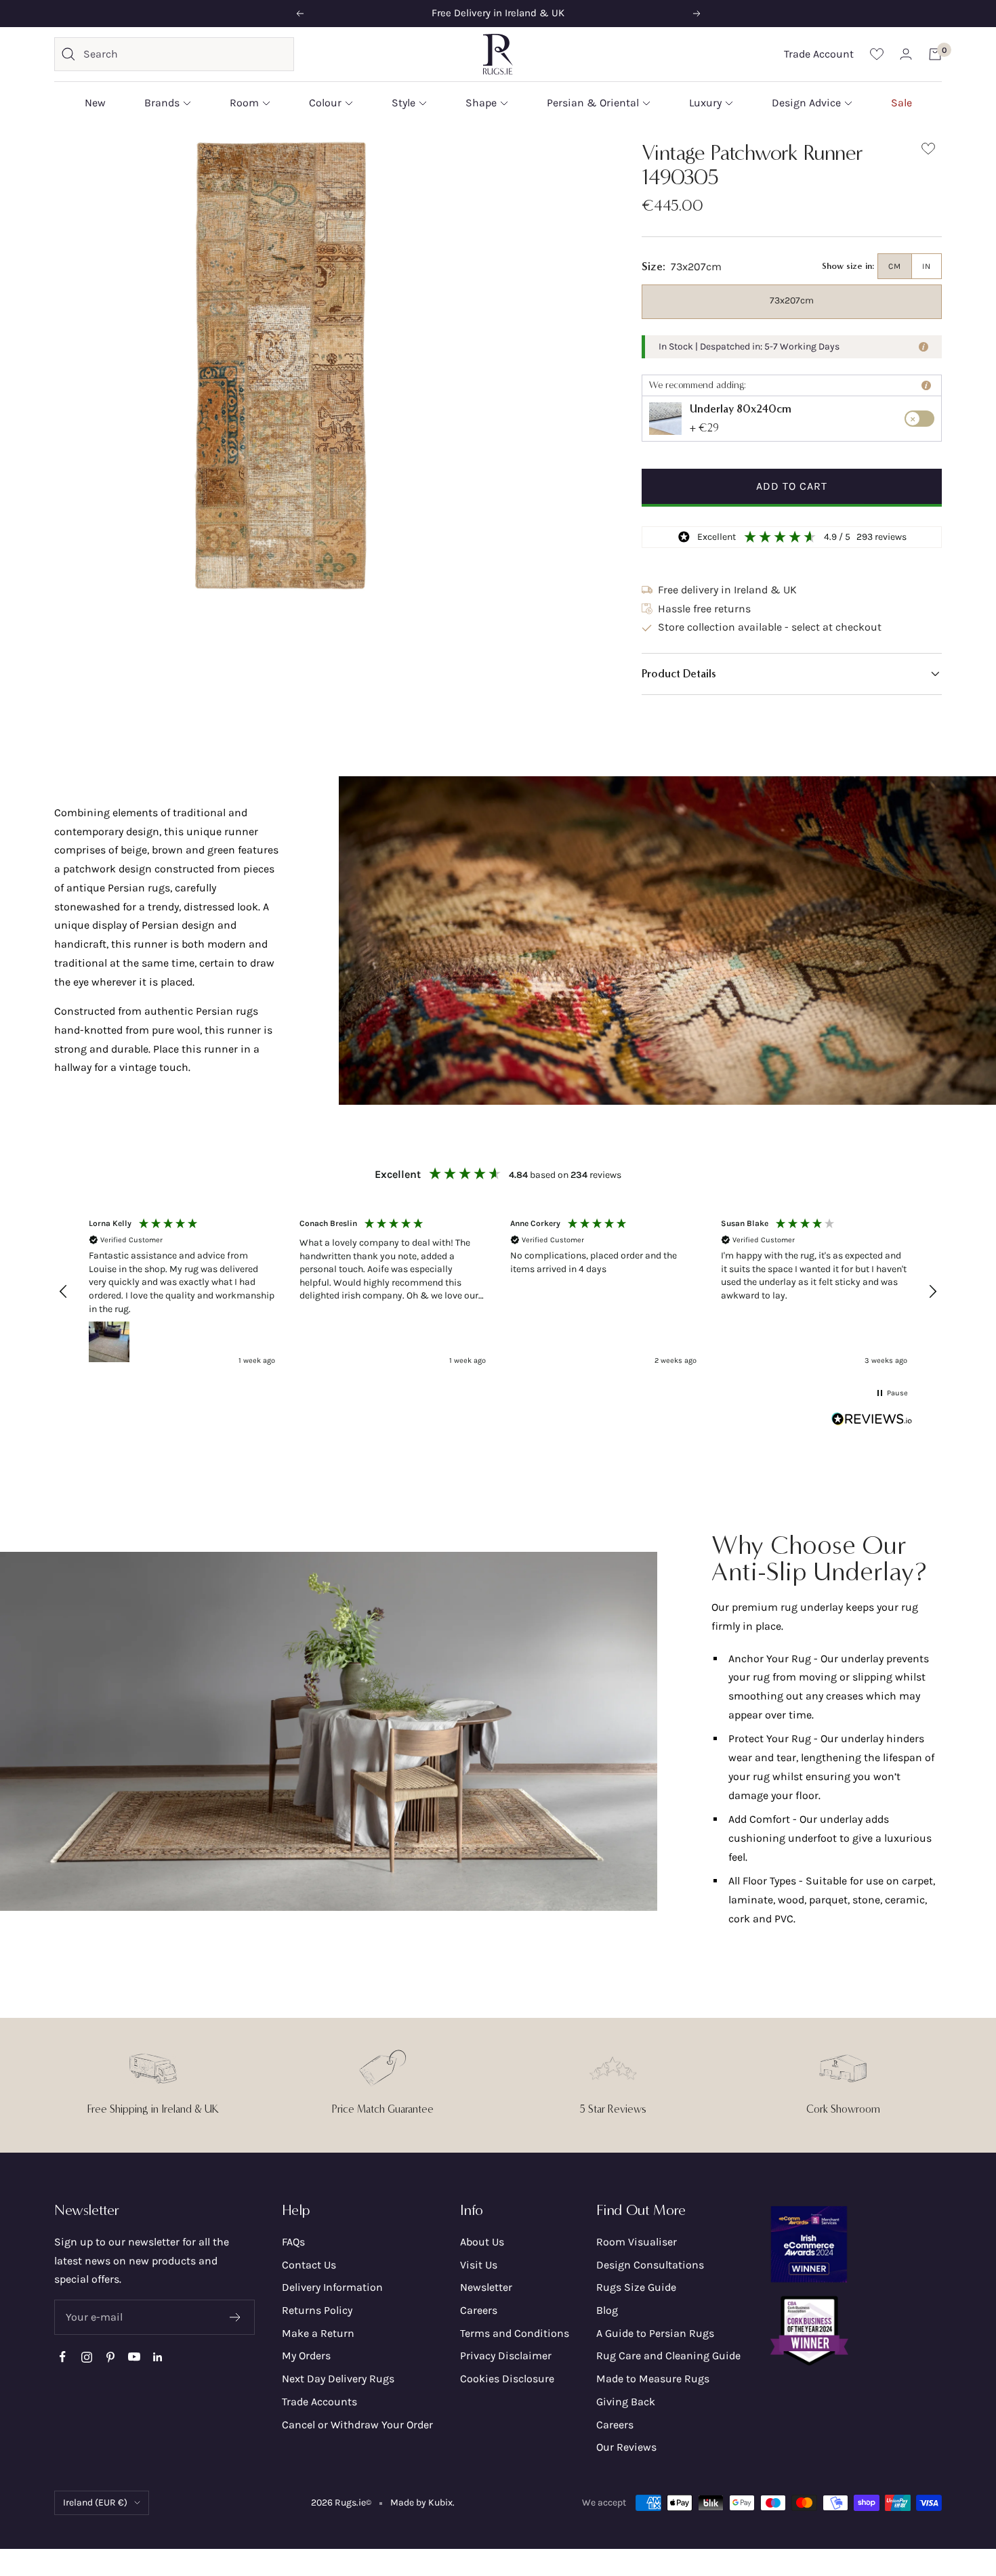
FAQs (293, 2242)
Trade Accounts (319, 2402)
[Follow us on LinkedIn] (158, 2357)
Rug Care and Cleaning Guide (668, 2356)
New (95, 103)
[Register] (235, 2317)
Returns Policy (317, 2310)
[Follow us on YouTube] (134, 2357)
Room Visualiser (637, 2242)
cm (895, 266)
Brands (162, 103)
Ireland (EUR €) (95, 2503)
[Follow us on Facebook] (63, 2357)
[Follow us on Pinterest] (110, 2357)
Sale (901, 103)
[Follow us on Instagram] (86, 2357)
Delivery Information (332, 2287)
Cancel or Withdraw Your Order (357, 2425)
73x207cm (792, 300)
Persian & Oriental (593, 103)
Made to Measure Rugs (653, 2379)
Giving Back (626, 2402)
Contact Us (309, 2265)
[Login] (906, 54)
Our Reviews (626, 2447)
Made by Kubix (421, 2503)
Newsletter (486, 2287)
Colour (325, 103)
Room (244, 103)
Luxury (705, 103)
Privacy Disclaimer (506, 2356)
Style (403, 103)
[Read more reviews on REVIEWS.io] (872, 1422)
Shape (481, 103)
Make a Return (318, 2333)
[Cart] (935, 54)
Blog (607, 2310)
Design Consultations (650, 2265)
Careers (479, 2310)
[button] (792, 674)
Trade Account (819, 54)
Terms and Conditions (515, 2333)
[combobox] (185, 54)
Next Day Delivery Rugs (338, 2379)
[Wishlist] (877, 54)
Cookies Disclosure (507, 2379)
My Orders (306, 2356)
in (927, 266)
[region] (498, 1291)
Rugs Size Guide (636, 2287)
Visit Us (479, 2265)
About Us (482, 2242)
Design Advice (806, 103)
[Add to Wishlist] (928, 151)
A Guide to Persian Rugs (655, 2333)
